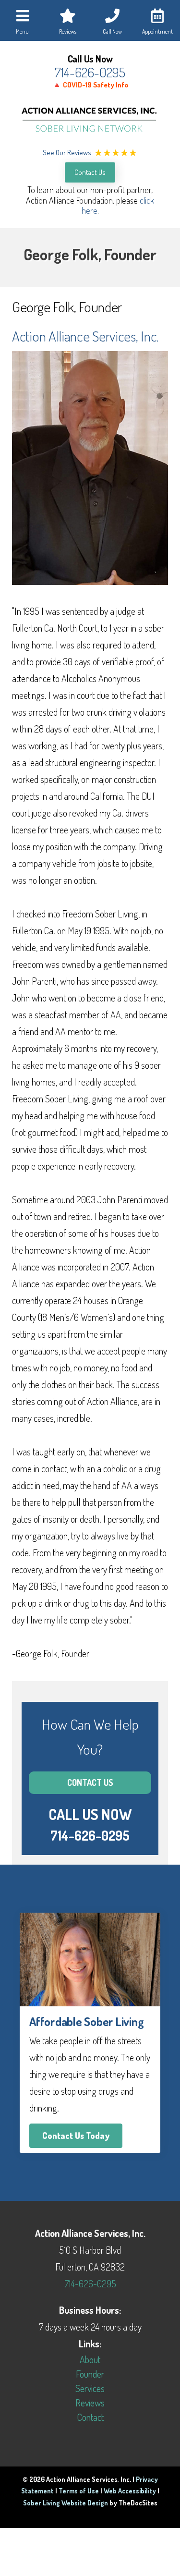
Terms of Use (79, 2491)
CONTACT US (90, 1782)
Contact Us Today (76, 2136)
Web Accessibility (130, 2491)
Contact (90, 2417)
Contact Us (90, 172)
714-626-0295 (90, 72)
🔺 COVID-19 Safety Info (90, 85)
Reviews (90, 2403)
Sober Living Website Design (66, 2503)
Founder (90, 2374)
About (90, 2359)
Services (90, 2388)
